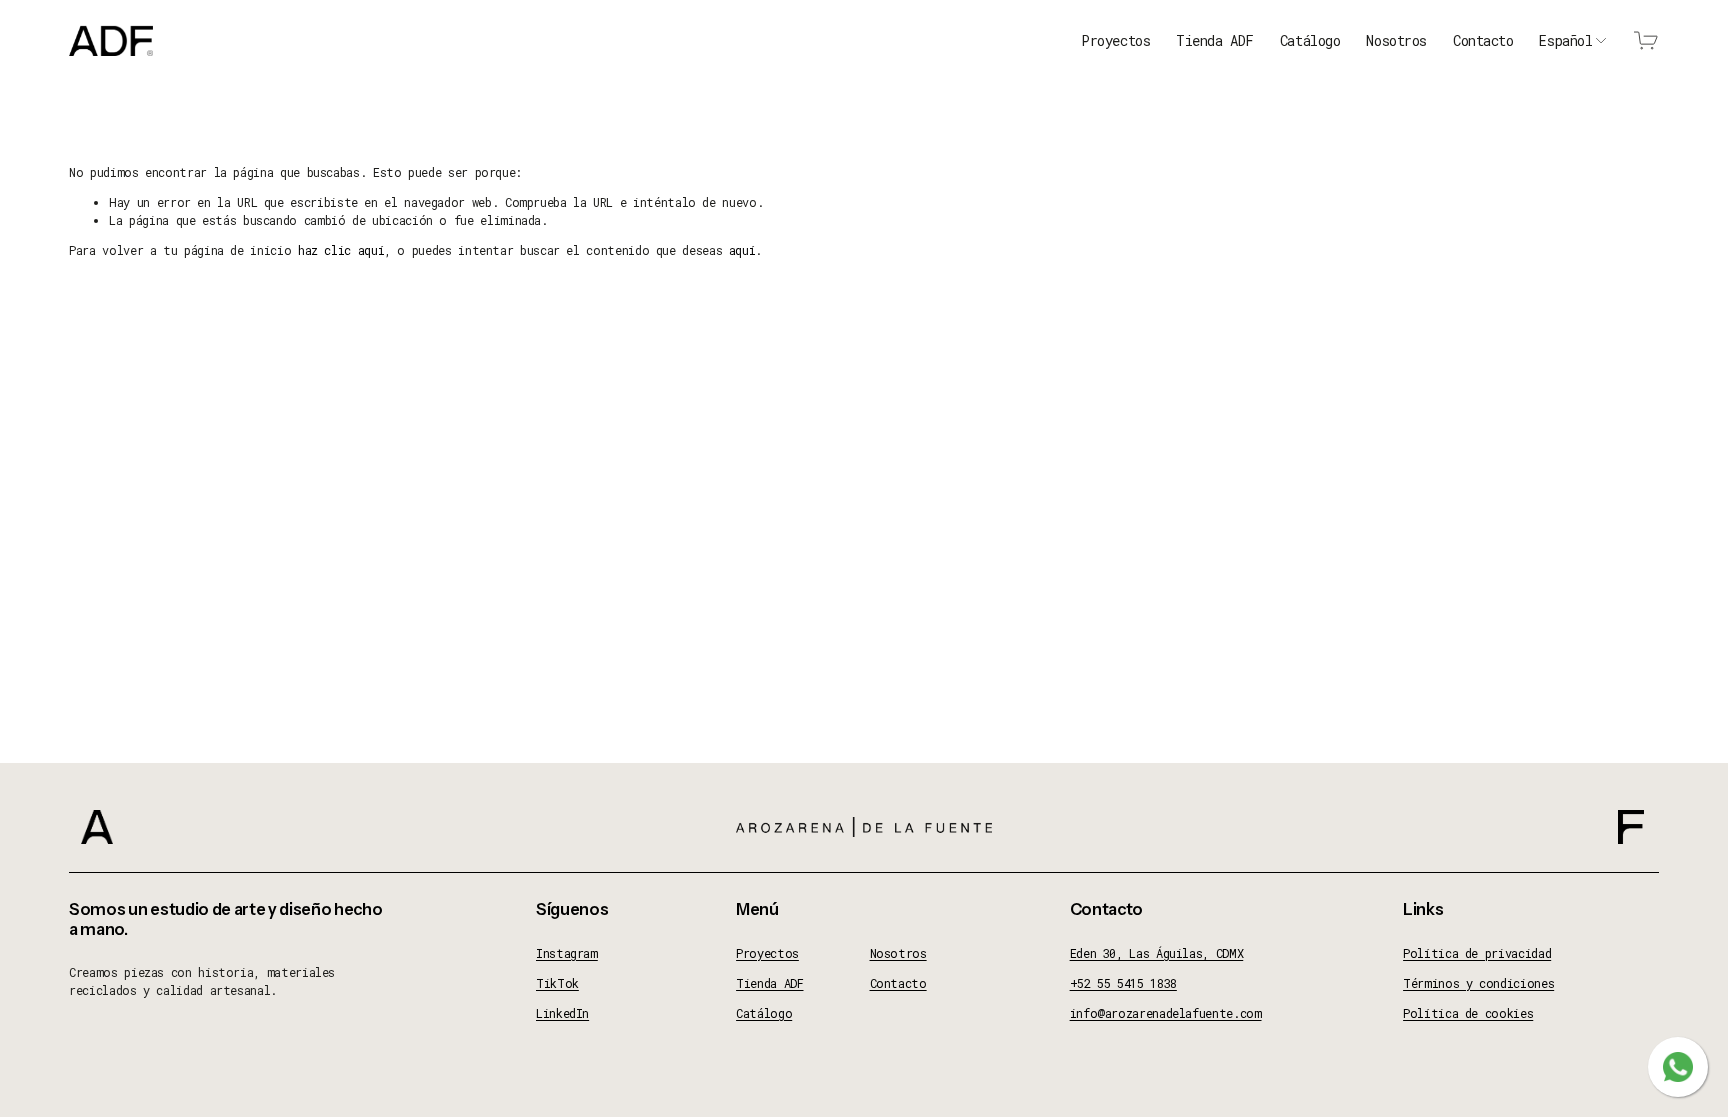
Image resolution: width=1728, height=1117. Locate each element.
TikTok (557, 983)
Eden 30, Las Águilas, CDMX (1157, 953)
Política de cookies (1468, 1013)
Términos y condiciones (1478, 983)
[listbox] (1573, 41)
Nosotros (1396, 40)
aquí (742, 250)
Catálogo (1310, 40)
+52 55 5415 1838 (1123, 983)
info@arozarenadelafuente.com (1166, 1013)
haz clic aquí (341, 250)
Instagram (567, 953)
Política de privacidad (1477, 953)
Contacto (1483, 40)
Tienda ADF (1215, 40)
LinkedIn (562, 1013)
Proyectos (1115, 40)
